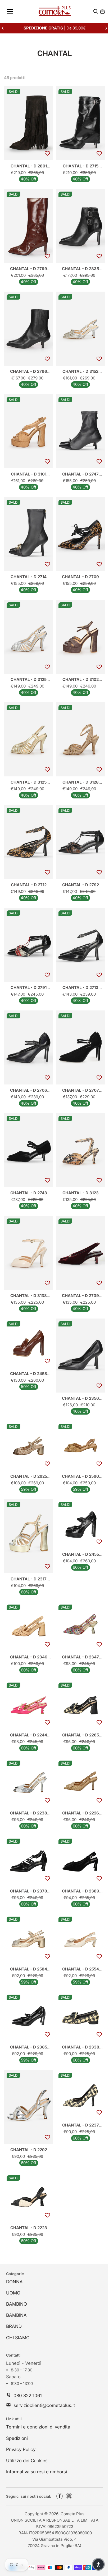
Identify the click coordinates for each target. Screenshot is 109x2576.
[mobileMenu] (10, 11)
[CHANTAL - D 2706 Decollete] (29, 1047)
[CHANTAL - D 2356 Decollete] (80, 1356)
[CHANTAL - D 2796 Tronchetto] (29, 329)
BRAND (14, 2326)
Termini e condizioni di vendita (38, 2427)
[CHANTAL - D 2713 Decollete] (80, 945)
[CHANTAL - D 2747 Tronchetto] (80, 431)
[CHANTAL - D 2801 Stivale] (29, 123)
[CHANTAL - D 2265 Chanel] (80, 1705)
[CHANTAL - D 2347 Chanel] (80, 1627)
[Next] (106, 28)
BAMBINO (17, 2304)
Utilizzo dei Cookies (27, 2461)
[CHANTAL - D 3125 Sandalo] (29, 637)
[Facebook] (60, 2496)
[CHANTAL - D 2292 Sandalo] (29, 2107)
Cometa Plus (72, 2514)
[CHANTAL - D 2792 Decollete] (80, 842)
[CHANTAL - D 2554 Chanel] (80, 1939)
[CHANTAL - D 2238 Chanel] (29, 1783)
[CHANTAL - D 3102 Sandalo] (80, 637)
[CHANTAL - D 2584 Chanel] (29, 1939)
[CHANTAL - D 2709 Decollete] (80, 534)
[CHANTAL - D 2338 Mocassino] (80, 2017)
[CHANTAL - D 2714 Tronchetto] (29, 534)
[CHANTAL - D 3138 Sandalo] (29, 1253)
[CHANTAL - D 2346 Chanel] (29, 1627)
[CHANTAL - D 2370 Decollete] (29, 1861)
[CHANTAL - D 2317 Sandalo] (29, 1536)
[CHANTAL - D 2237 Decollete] (80, 2095)
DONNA (14, 2282)
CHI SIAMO (18, 2338)
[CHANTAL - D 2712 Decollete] (29, 842)
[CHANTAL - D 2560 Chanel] (80, 1446)
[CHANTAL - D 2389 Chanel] (80, 1861)
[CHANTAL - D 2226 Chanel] (80, 1783)
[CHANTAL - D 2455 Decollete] (80, 1524)
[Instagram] (69, 2496)
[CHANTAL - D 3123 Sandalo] (80, 1150)
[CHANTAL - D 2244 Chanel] (29, 1705)
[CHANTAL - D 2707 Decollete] (80, 1047)
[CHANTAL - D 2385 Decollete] (29, 2017)
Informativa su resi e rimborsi (37, 2472)
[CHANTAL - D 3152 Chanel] (80, 329)
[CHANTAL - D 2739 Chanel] (80, 1253)
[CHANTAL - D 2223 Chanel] (29, 2197)
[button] (98, 2564)
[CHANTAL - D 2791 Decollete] (29, 945)
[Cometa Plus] (55, 11)
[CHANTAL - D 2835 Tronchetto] (80, 226)
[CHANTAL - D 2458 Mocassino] (29, 1343)
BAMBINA (16, 2315)
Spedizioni (17, 2438)
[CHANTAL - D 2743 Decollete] (29, 1150)
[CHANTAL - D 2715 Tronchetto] (80, 123)
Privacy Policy (21, 2449)
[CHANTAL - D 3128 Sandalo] (80, 739)
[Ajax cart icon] (102, 11)
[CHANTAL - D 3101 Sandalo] (29, 431)
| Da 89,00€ (55, 28)
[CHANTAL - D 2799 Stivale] (29, 226)
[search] (96, 11)
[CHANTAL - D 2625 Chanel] (29, 1446)
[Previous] (3, 28)
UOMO (13, 2293)
